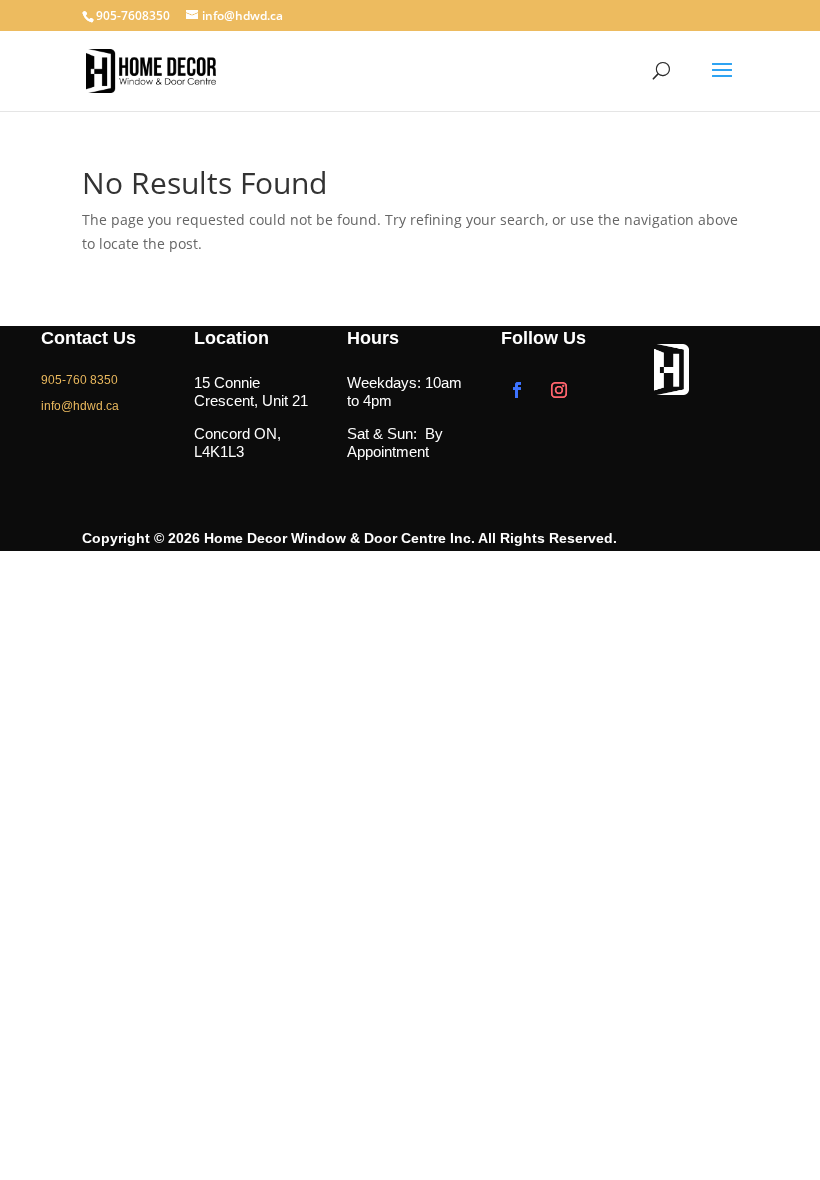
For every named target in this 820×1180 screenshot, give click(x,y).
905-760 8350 (79, 380)
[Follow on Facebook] (517, 390)
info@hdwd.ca (80, 406)
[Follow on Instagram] (559, 390)
